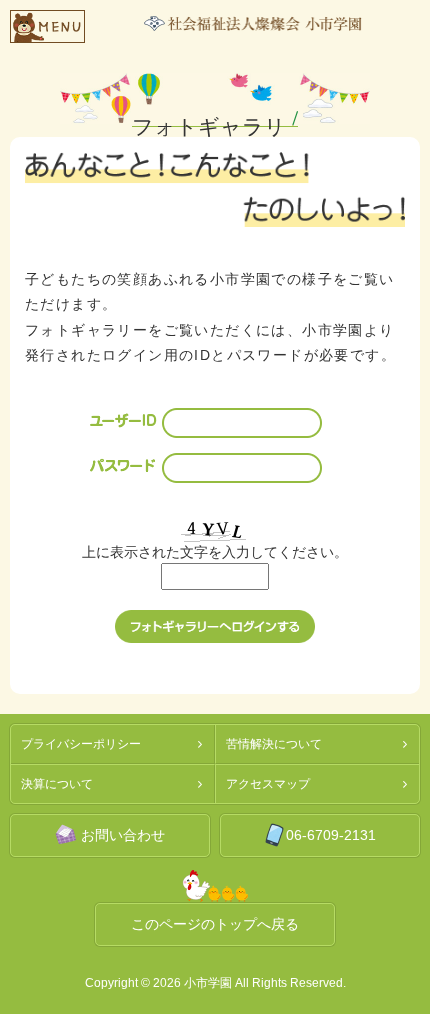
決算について (57, 784)
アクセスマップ (268, 784)
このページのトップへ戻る (215, 924)
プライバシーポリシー (81, 744)
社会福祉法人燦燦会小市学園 (253, 24)
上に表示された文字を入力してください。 (215, 552)
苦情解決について (274, 744)
